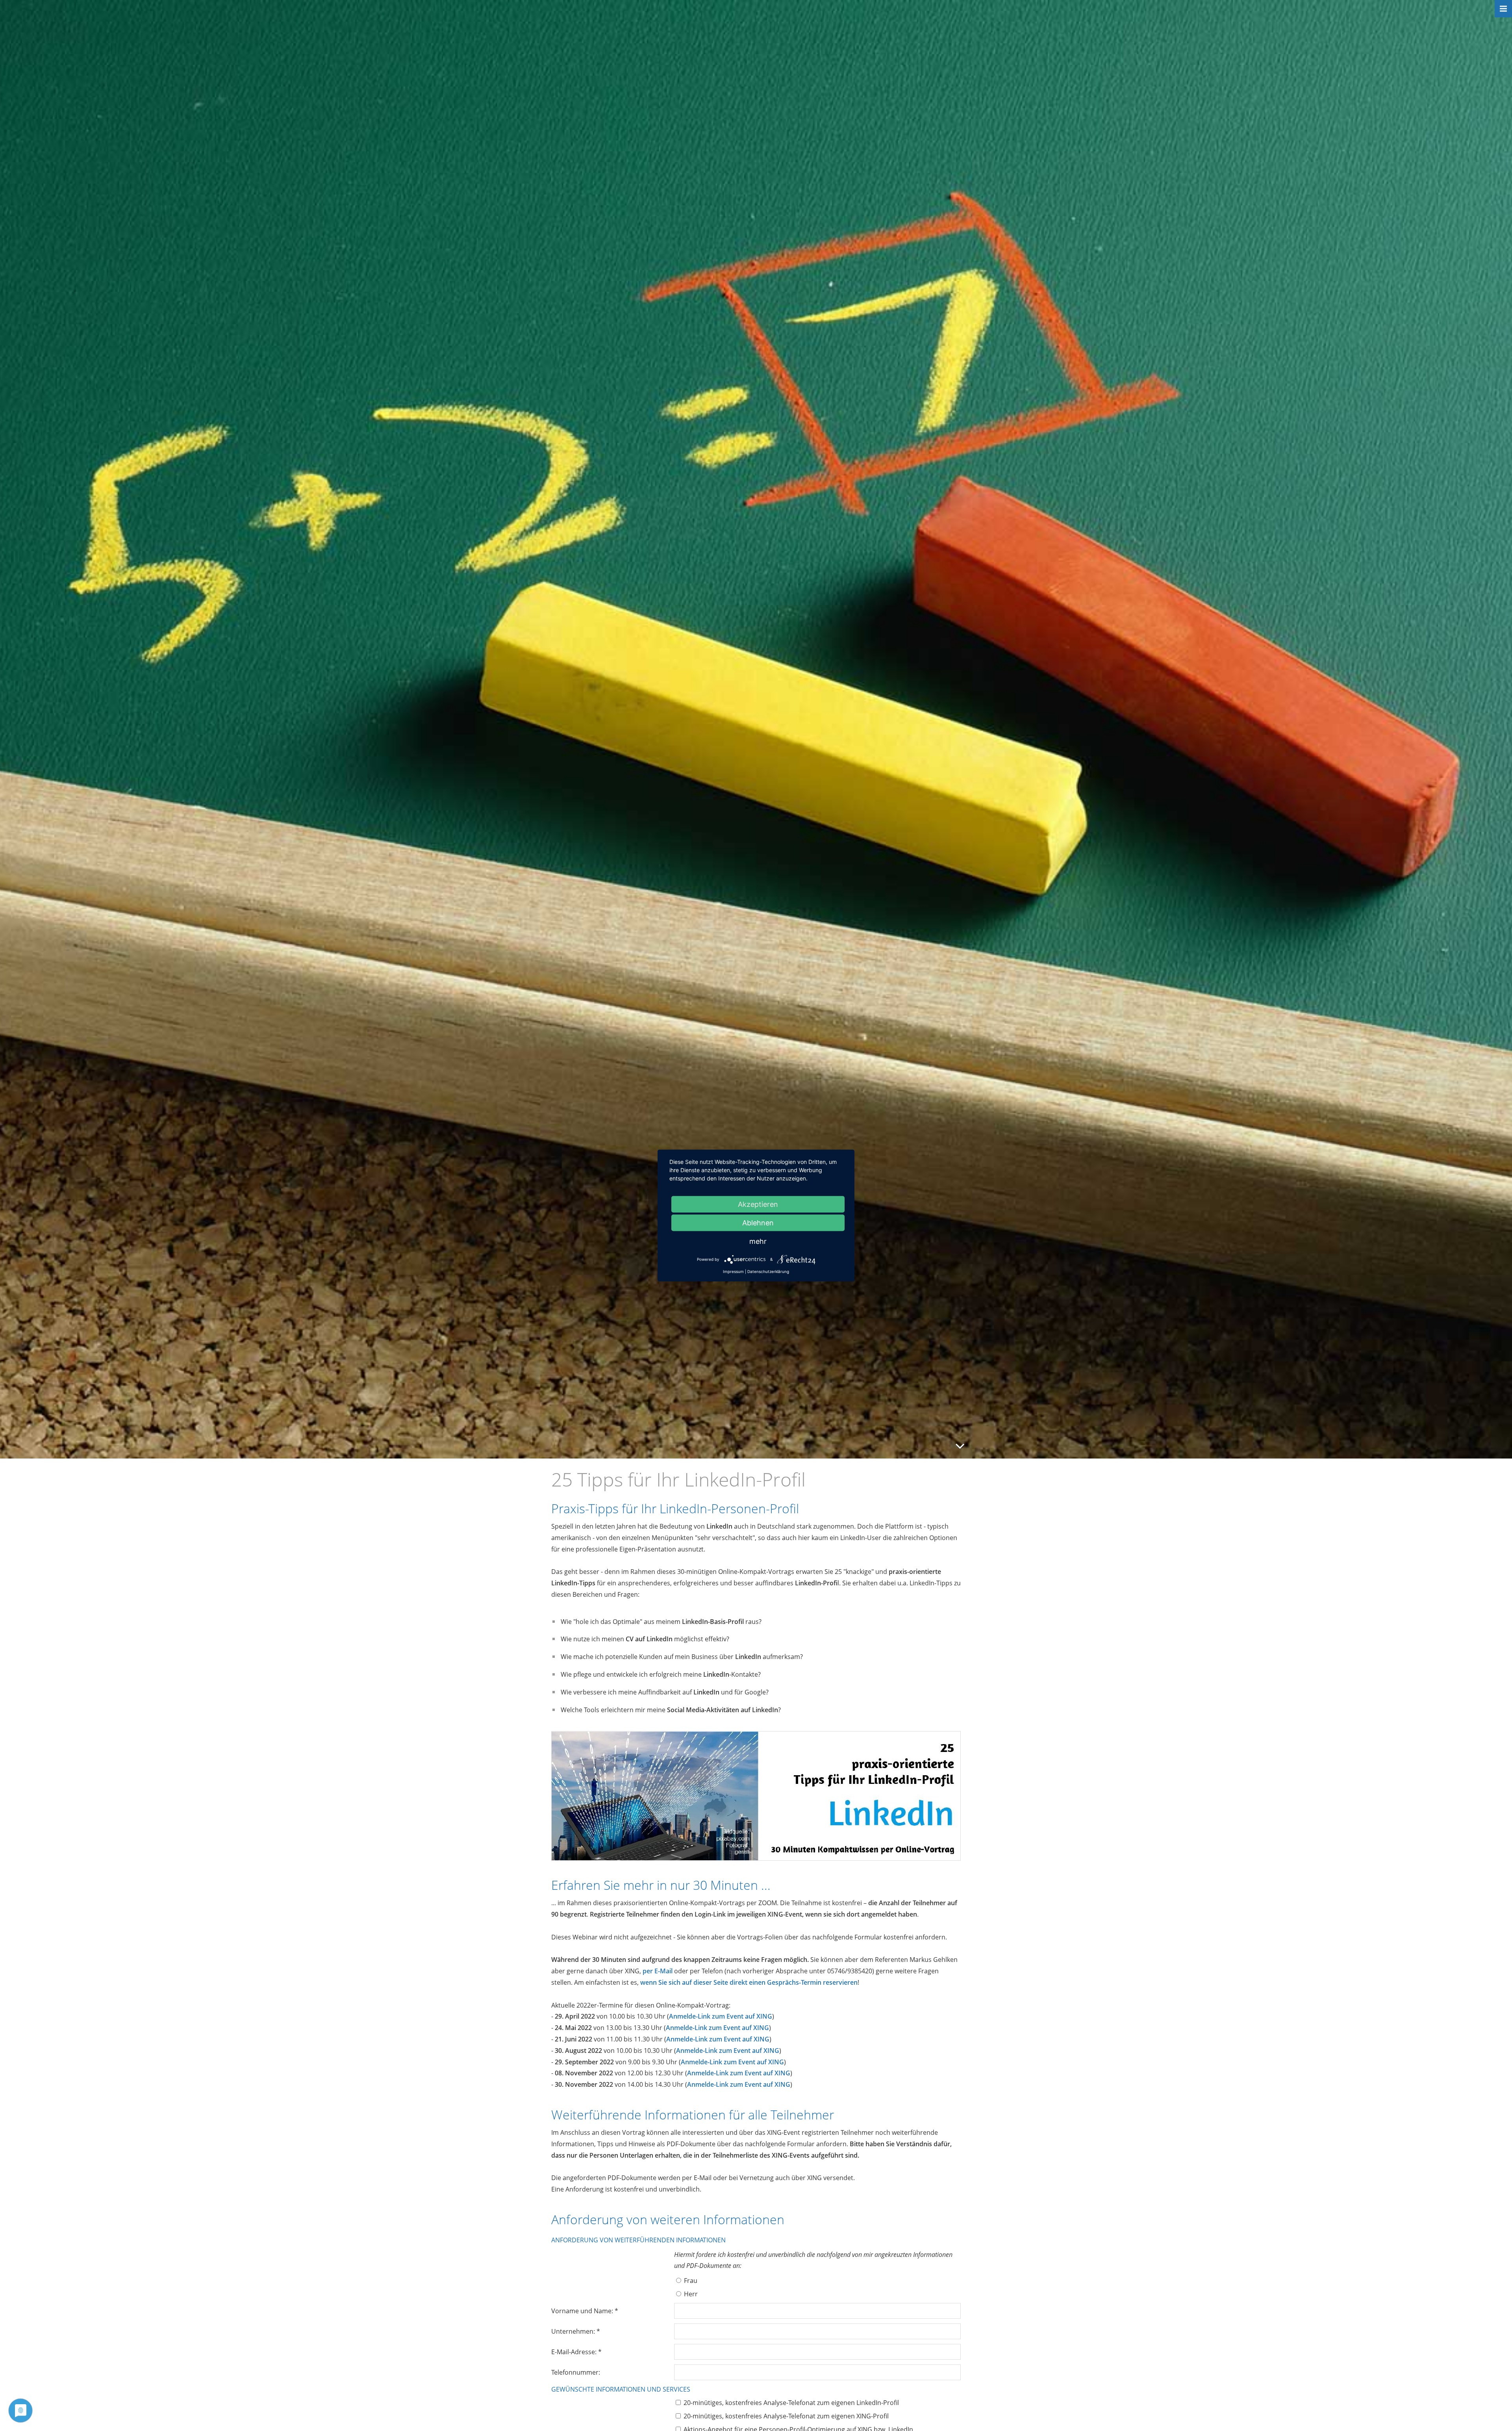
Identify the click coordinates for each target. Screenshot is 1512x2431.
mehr (758, 1241)
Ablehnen (758, 1223)
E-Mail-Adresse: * (576, 2352)
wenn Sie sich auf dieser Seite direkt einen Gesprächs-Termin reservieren (749, 1982)
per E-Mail (658, 1971)
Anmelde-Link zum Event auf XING (721, 2016)
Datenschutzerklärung (768, 1271)
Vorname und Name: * (585, 2311)
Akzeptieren (758, 1204)
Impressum (733, 1271)
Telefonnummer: (576, 2372)
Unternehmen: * (576, 2331)
